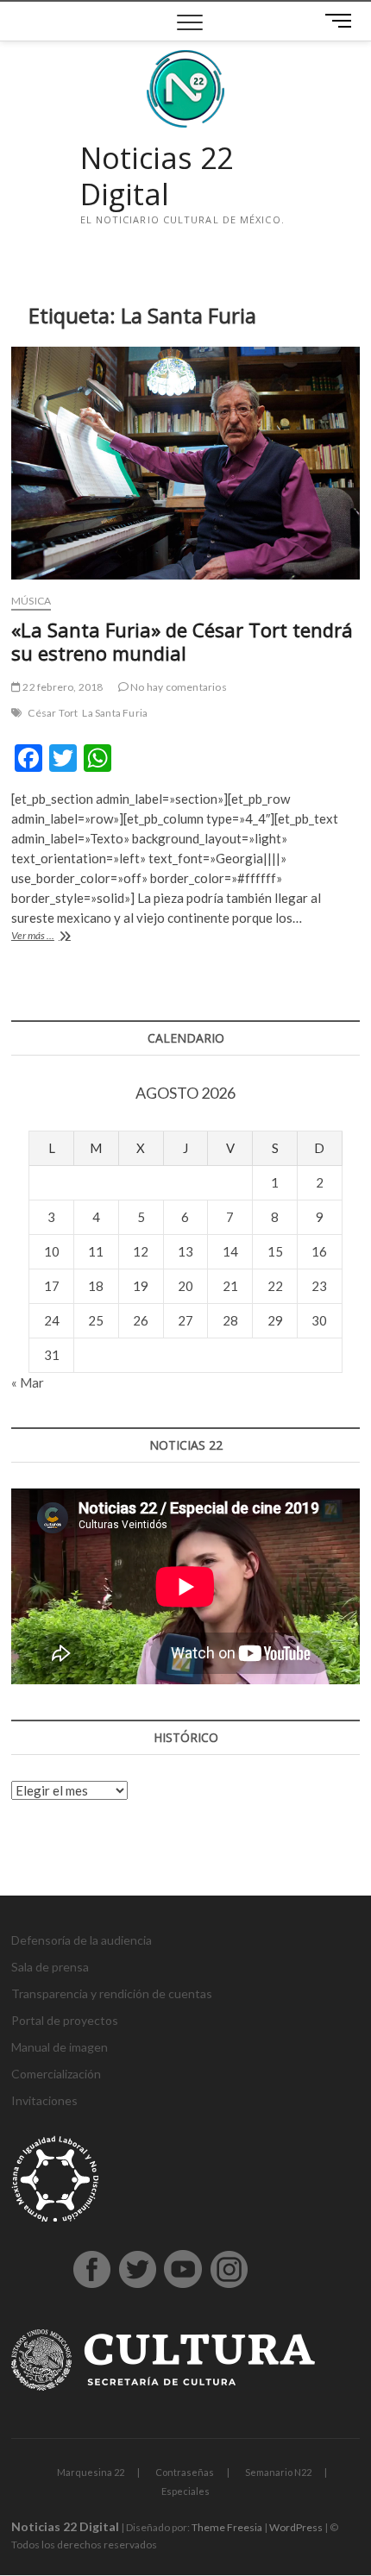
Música (31, 601)
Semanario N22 (278, 2472)
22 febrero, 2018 (62, 687)
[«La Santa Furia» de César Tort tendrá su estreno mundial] (185, 463)
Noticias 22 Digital (157, 176)
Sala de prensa (50, 1967)
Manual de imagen (60, 2047)
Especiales (185, 2491)
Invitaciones (44, 2100)
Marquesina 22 (91, 2472)
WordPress (296, 2527)
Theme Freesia (227, 2527)
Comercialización (56, 2074)
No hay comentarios (178, 687)
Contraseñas (185, 2472)
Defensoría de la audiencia (82, 1940)
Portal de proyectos (65, 2020)
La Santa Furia (115, 713)
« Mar (28, 1382)
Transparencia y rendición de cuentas (112, 1993)
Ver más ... (49, 937)
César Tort (53, 713)
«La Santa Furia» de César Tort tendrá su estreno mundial (182, 642)
